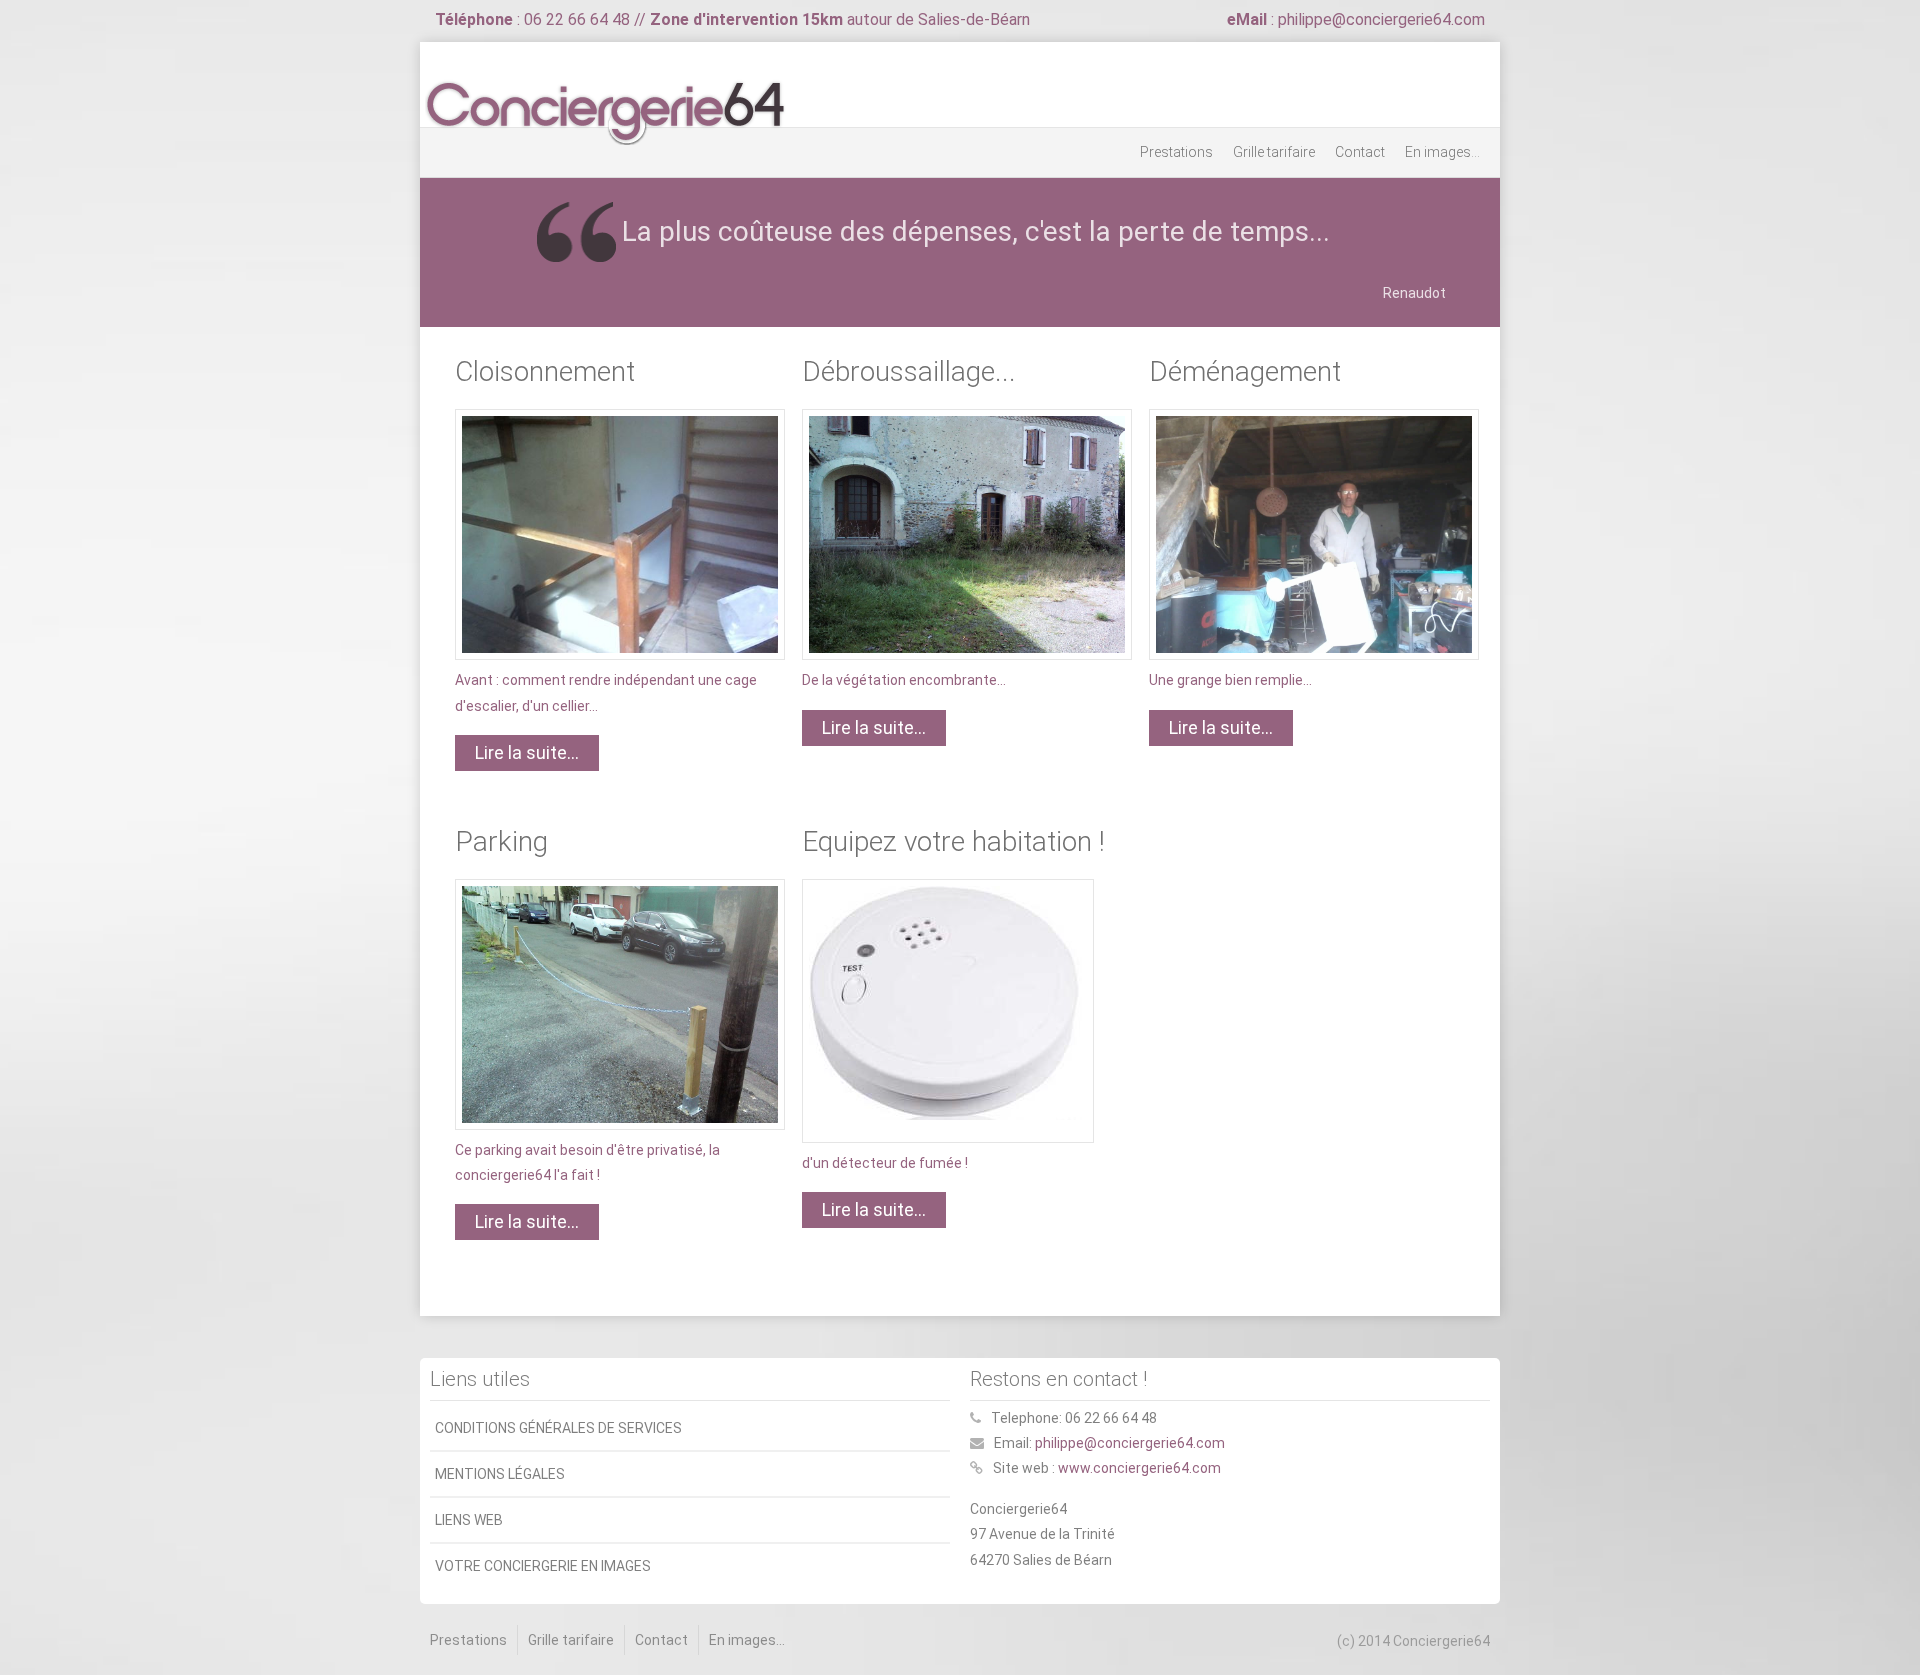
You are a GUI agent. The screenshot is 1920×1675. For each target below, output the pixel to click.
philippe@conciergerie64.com (1130, 1443)
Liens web (469, 1520)
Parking (501, 841)
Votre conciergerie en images (543, 1566)
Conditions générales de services (558, 1428)
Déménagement (1245, 371)
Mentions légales (500, 1474)
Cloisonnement (545, 371)
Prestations (1176, 152)
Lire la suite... (527, 752)
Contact (1360, 152)
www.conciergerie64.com (1139, 1468)
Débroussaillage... (909, 371)
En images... (1442, 152)
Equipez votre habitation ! (953, 841)
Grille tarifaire (1274, 152)
